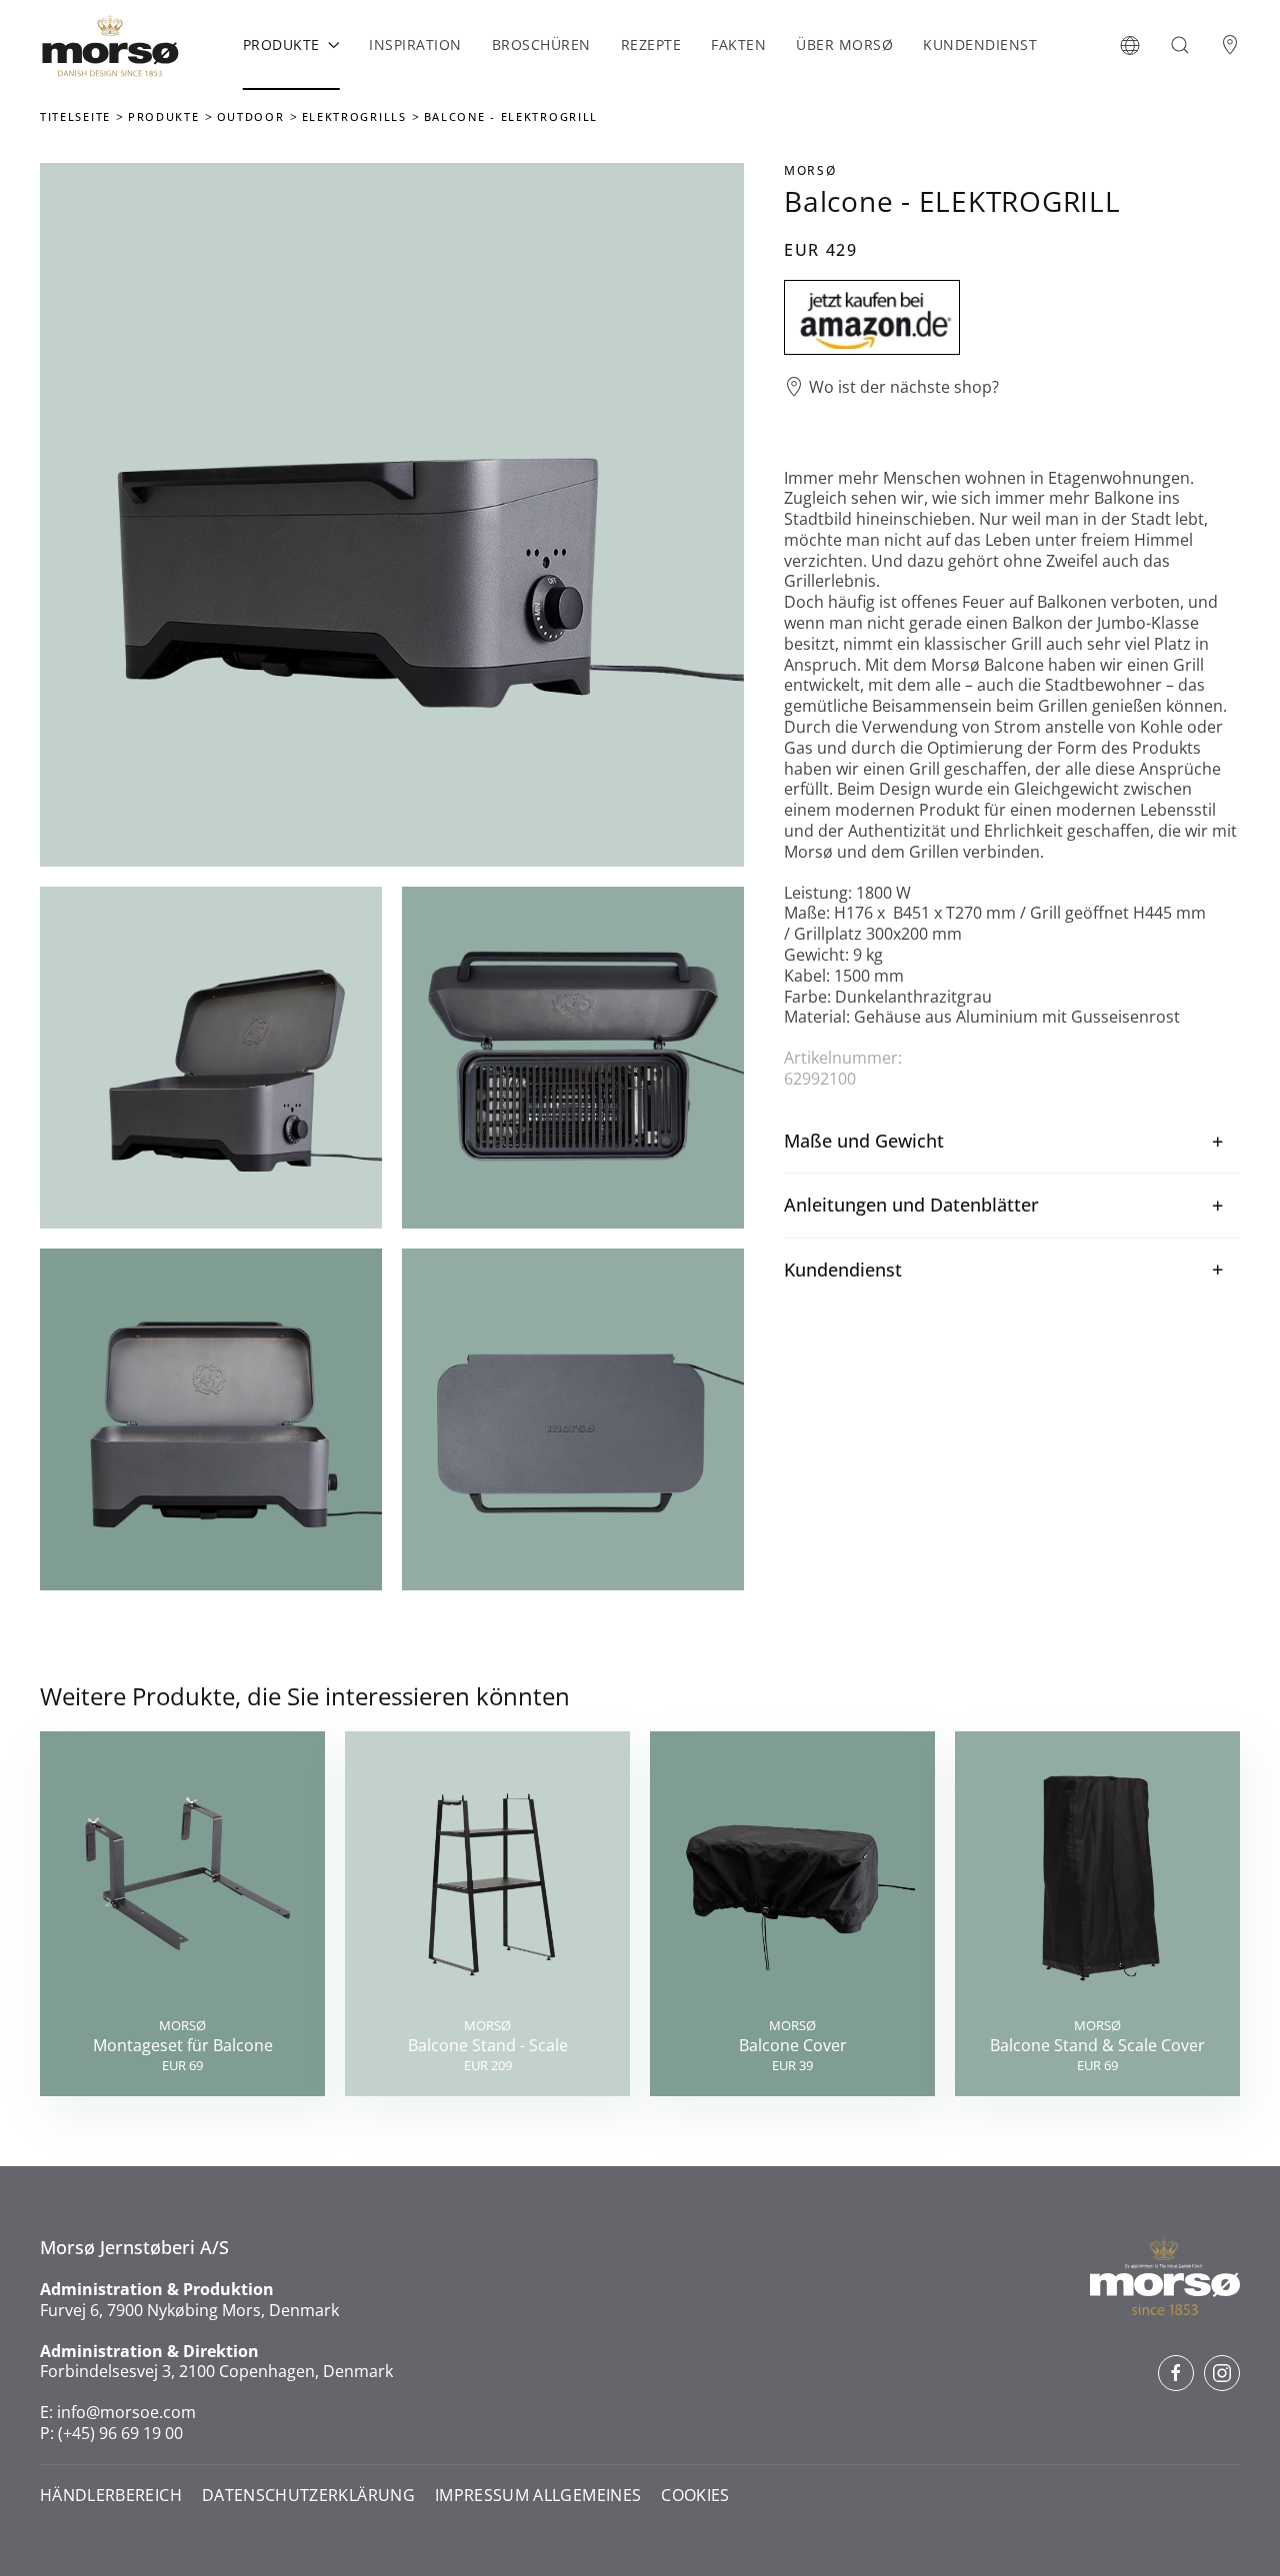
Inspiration (415, 44)
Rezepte (651, 44)
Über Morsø (844, 44)
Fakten (738, 44)
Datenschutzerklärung (308, 2496)
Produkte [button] (281, 44)
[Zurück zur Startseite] (110, 45)
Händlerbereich (111, 2496)
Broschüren (541, 44)
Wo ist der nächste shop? (904, 387)
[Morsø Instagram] (1222, 2373)
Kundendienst (980, 44)
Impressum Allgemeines (538, 2496)
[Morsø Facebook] (1176, 2373)
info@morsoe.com (126, 2412)
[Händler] (1230, 45)
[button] (1130, 45)
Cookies (695, 2496)
